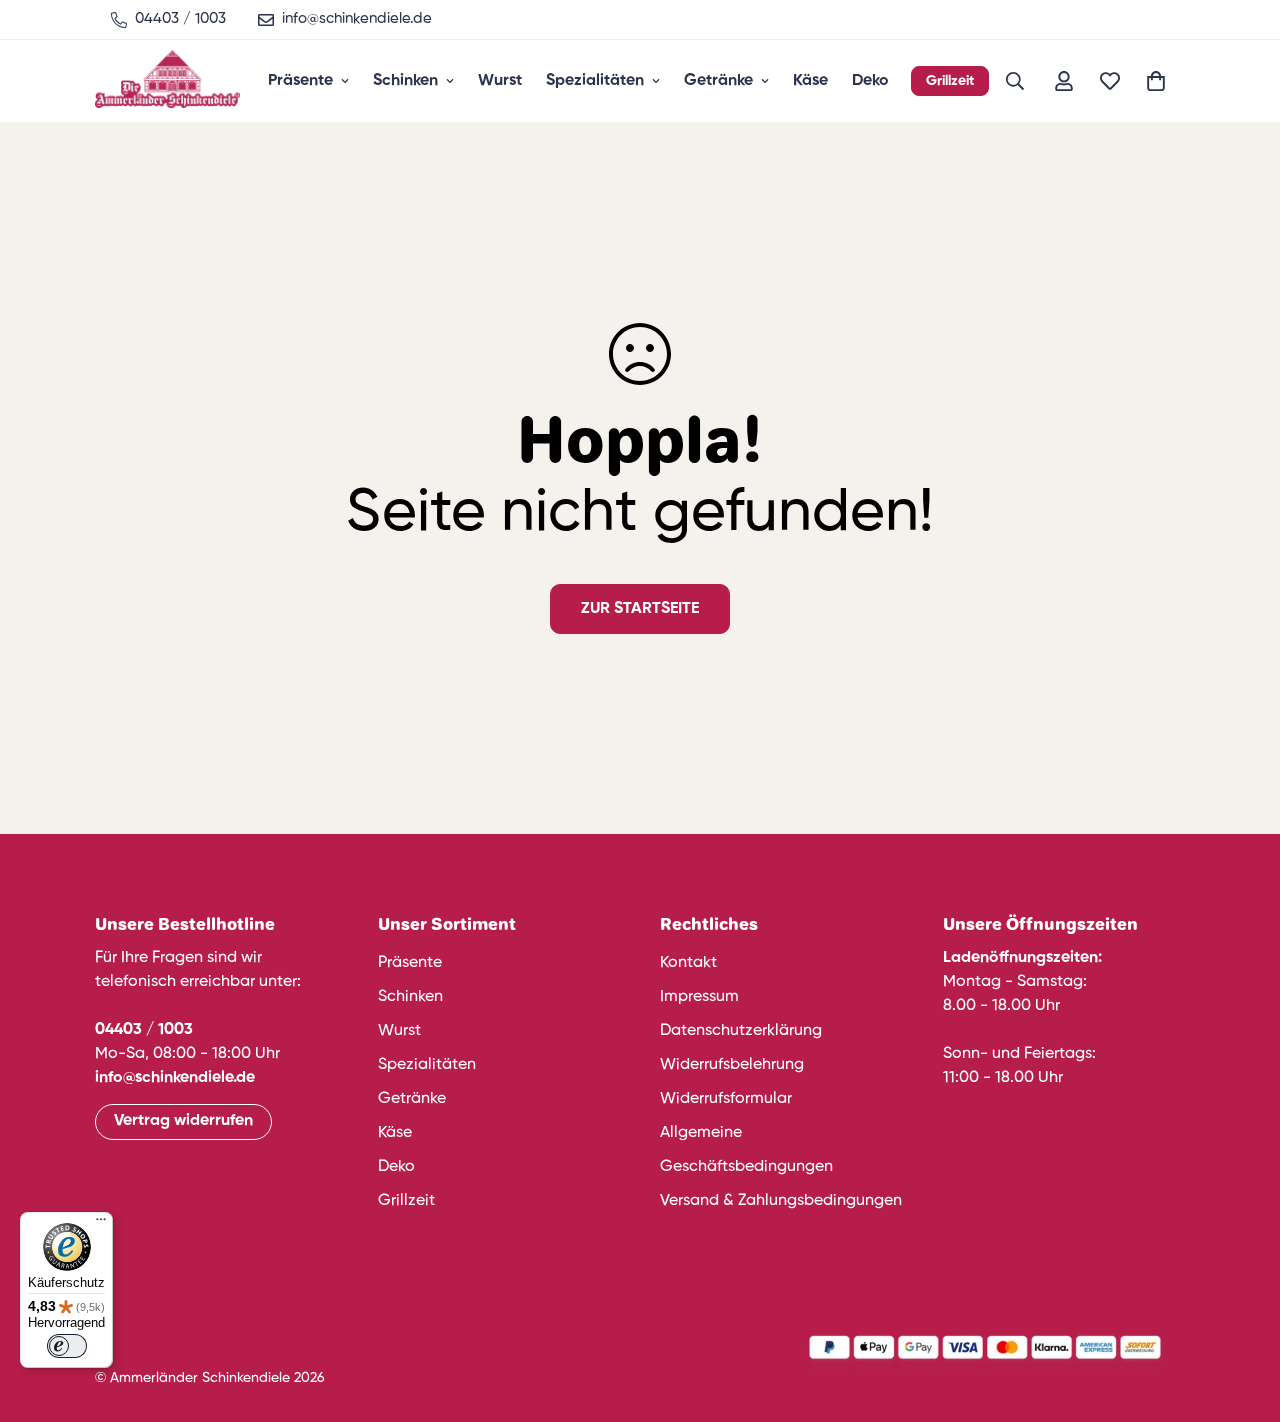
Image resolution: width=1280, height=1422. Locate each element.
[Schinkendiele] (167, 81)
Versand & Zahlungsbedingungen (781, 1201)
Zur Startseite (640, 609)
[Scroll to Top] (1241, 1313)
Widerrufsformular (726, 1099)
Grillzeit (950, 81)
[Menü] (101, 1224)
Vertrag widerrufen (183, 1121)
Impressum (699, 997)
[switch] (67, 1346)
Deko (870, 81)
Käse (810, 81)
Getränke (718, 81)
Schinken (405, 81)
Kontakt (688, 963)
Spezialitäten (595, 81)
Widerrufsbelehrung (732, 1065)
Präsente (300, 81)
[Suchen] (1015, 81)
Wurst (500, 81)
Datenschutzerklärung (741, 1031)
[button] (1156, 81)
